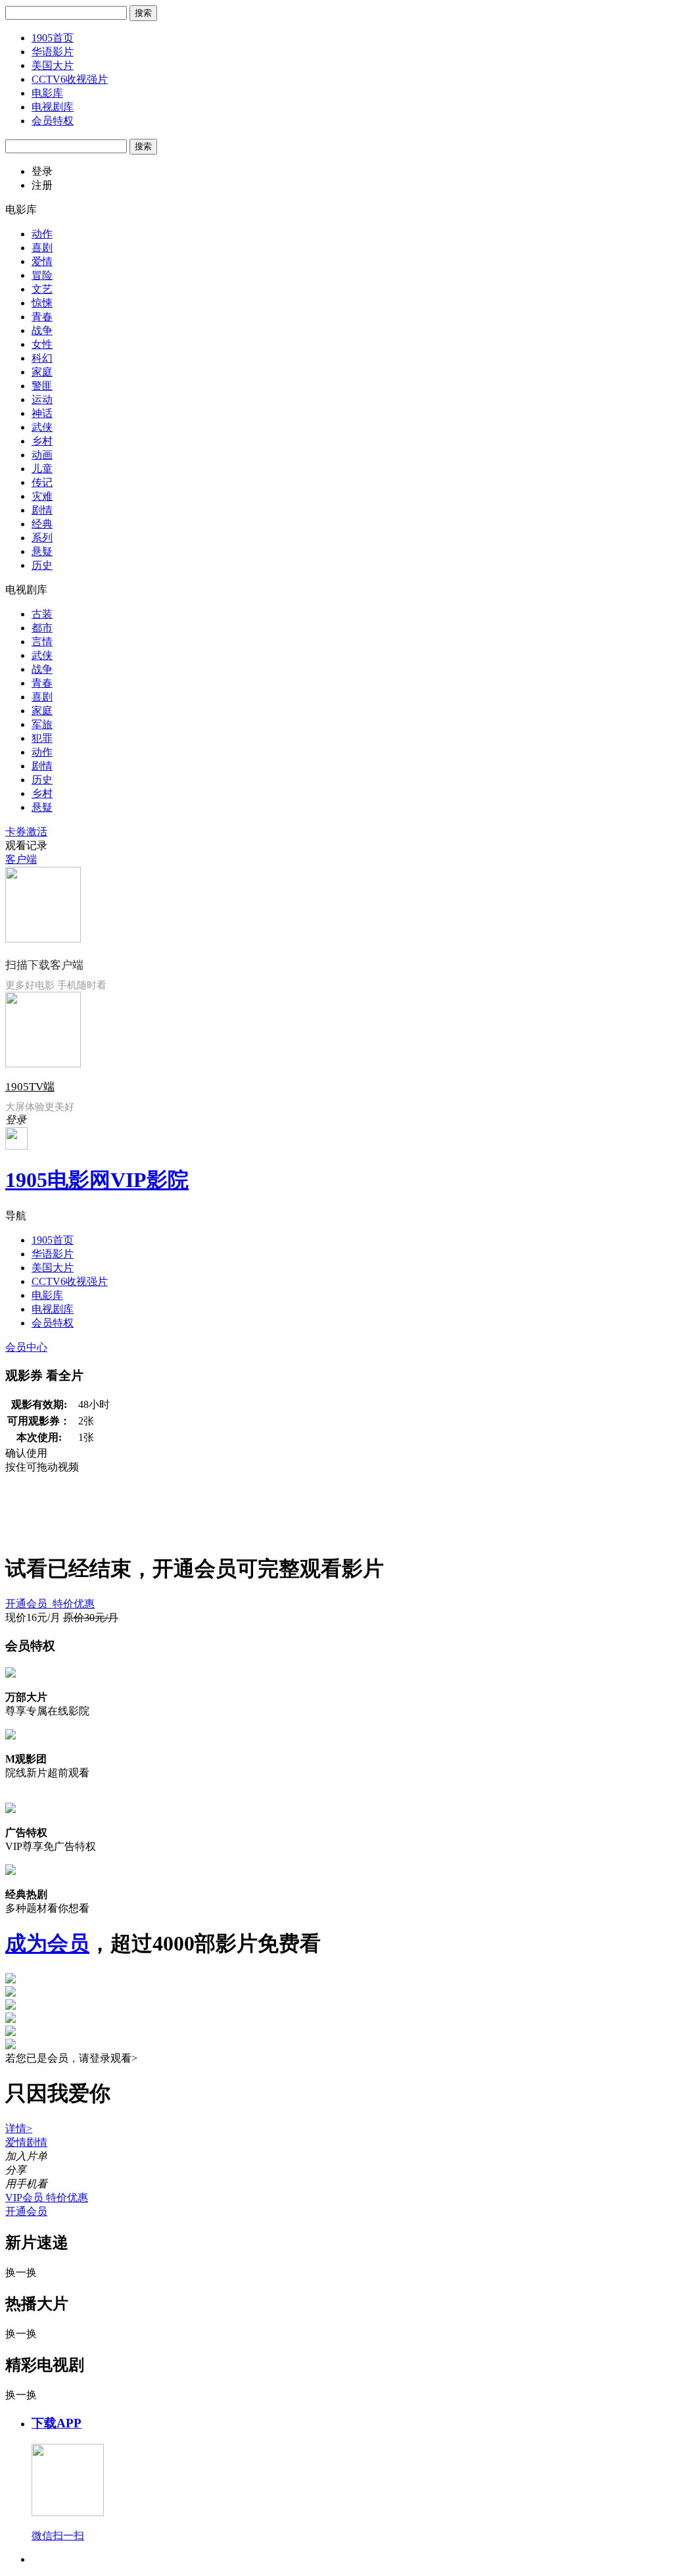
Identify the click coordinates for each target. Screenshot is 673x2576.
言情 (42, 642)
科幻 (42, 358)
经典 (42, 524)
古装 (42, 614)
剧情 (42, 510)
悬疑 (42, 551)
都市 (42, 628)
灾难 (42, 496)
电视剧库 (53, 107)
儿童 (42, 469)
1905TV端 (30, 1087)
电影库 (47, 93)
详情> (19, 2128)
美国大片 (53, 65)
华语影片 (53, 52)
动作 (42, 234)
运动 (42, 400)
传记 (42, 482)
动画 (42, 455)
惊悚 (42, 303)
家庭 (42, 372)
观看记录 (26, 845)
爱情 (42, 261)
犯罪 (42, 738)
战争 (42, 330)
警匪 (42, 386)
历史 (42, 565)
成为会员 (47, 1943)
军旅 (42, 724)
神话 (42, 413)
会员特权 (53, 121)
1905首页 (53, 38)
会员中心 (26, 1347)
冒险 (42, 275)
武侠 (42, 427)
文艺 (42, 289)
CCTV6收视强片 (70, 79)
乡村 (42, 441)
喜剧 (42, 248)
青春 (42, 317)
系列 (42, 538)
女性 (42, 344)
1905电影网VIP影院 (97, 1180)
